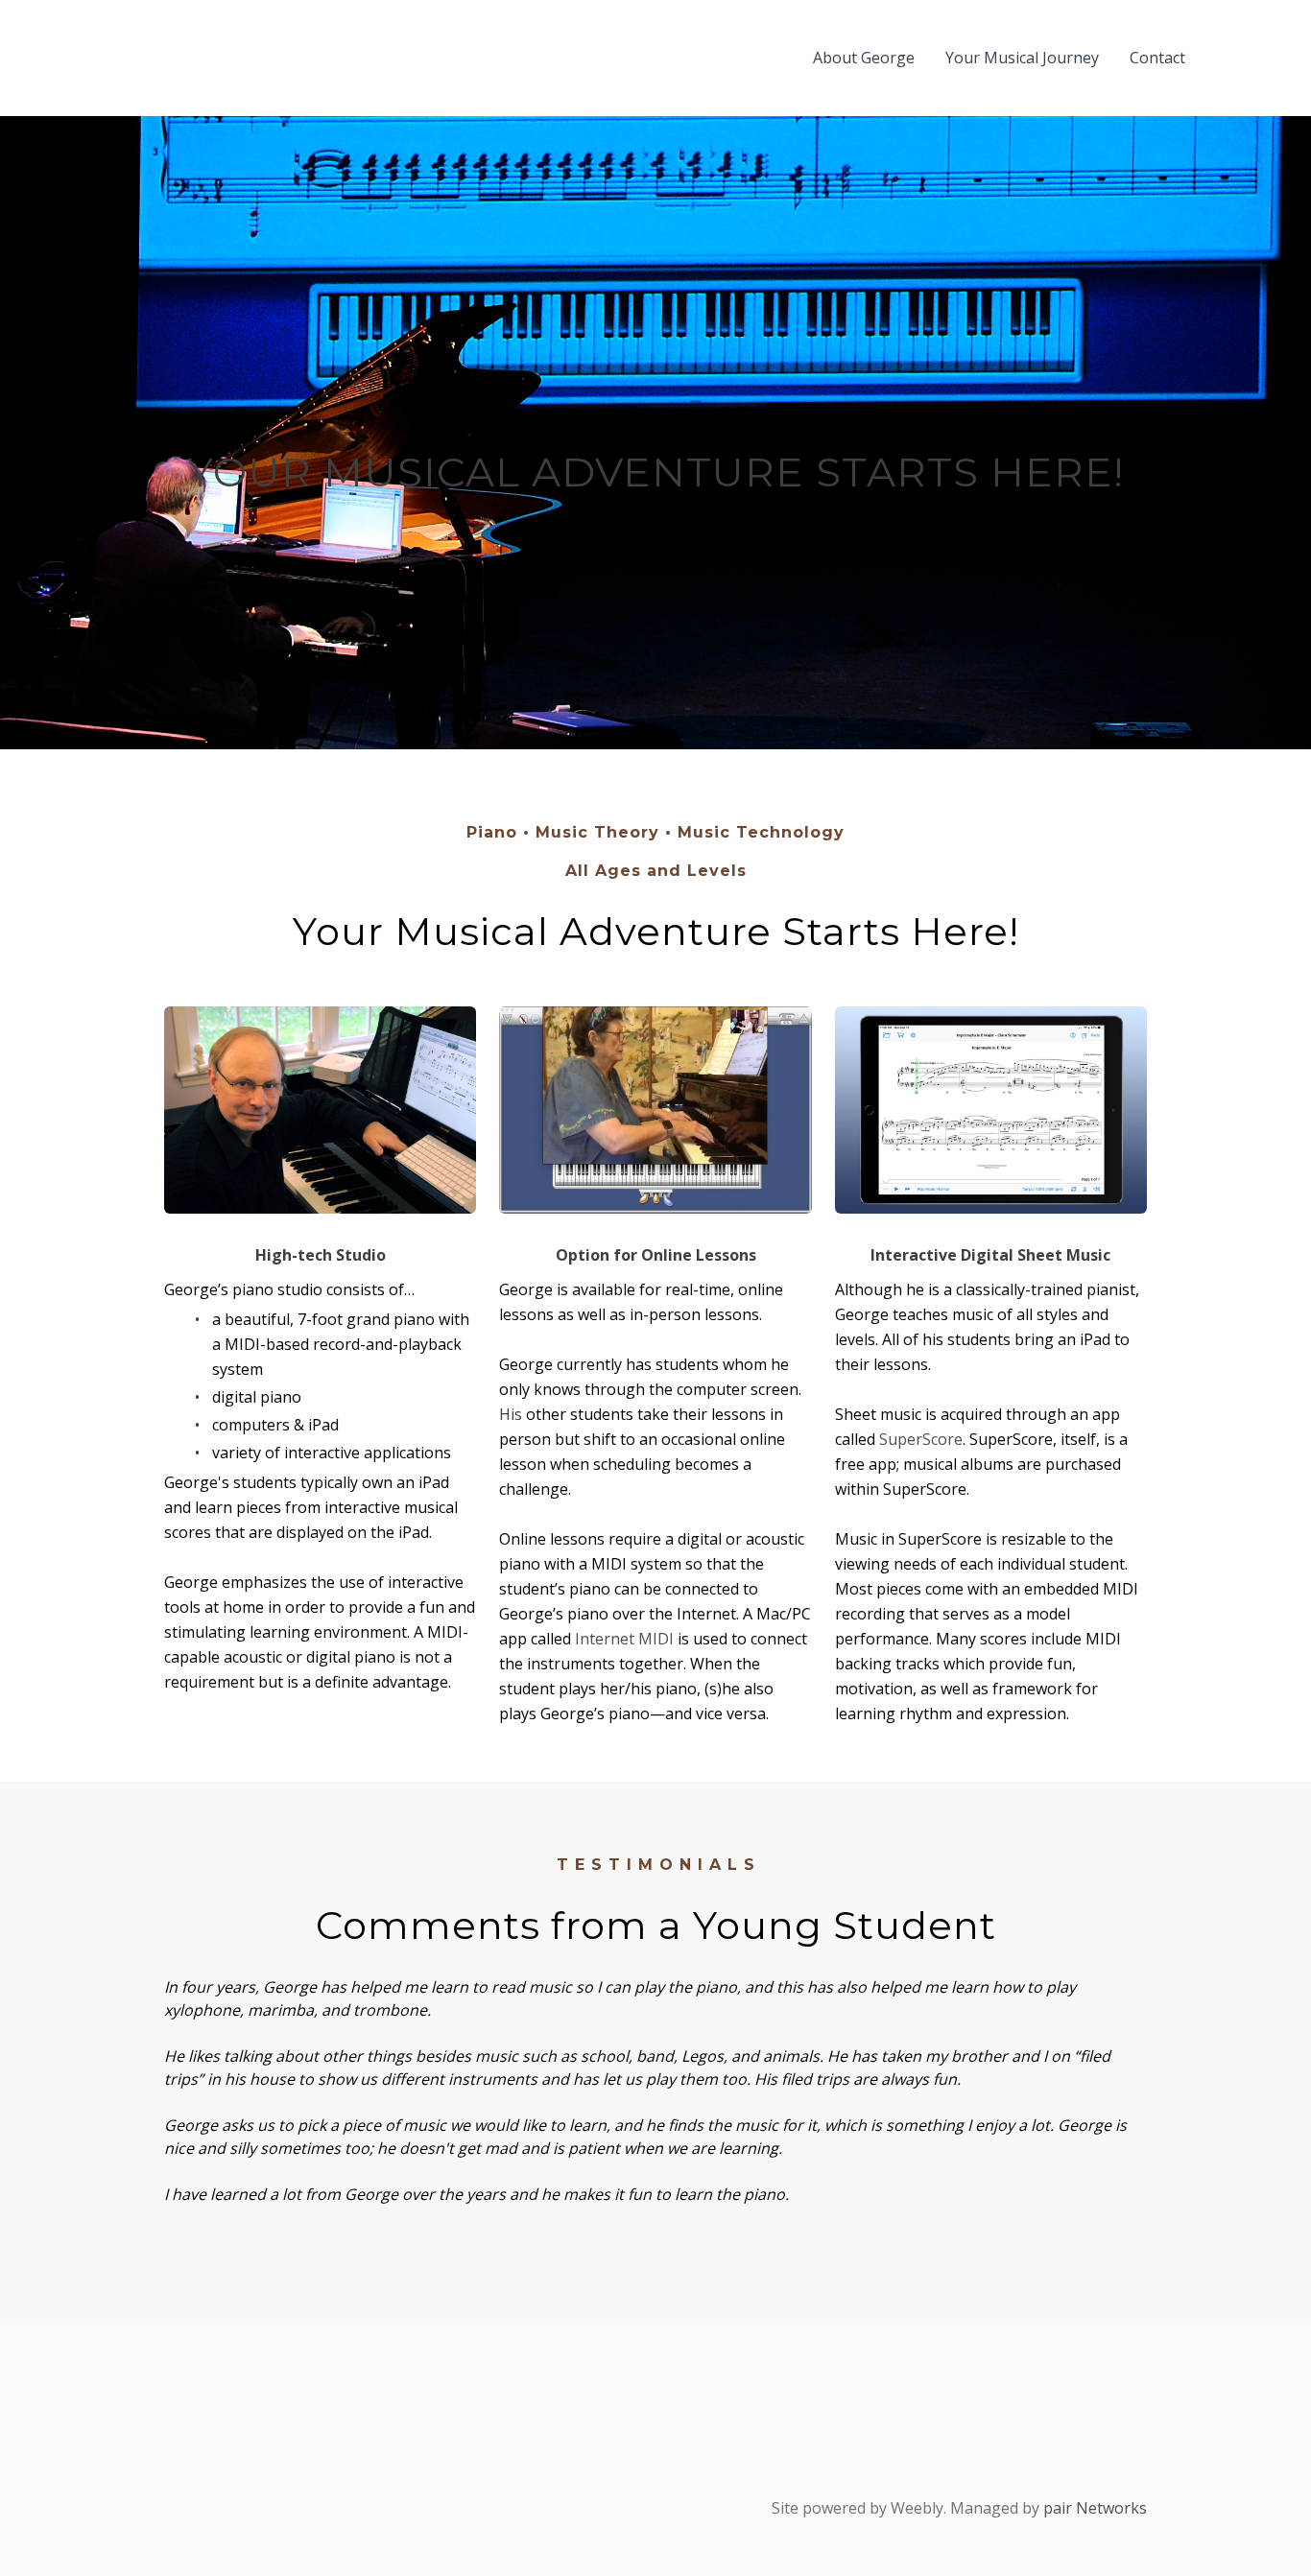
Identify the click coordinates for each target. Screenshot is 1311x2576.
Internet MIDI (624, 1639)
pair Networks (1095, 2508)
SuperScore (921, 1439)
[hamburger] (87, 58)
